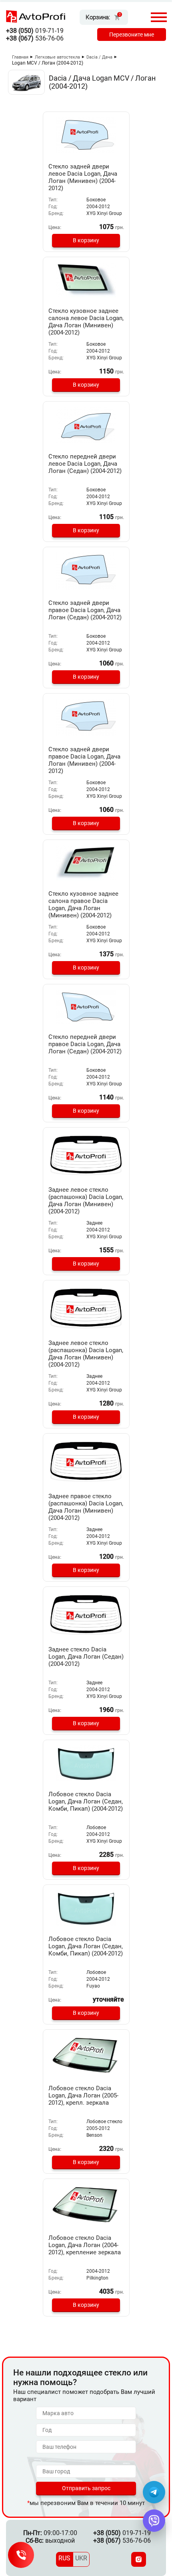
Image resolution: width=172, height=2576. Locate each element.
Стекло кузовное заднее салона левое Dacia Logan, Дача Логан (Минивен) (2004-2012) (86, 322)
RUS (64, 2558)
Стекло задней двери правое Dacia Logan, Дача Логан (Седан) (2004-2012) (85, 610)
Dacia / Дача (99, 57)
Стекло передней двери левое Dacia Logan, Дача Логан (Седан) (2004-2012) (85, 464)
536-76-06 (35, 38)
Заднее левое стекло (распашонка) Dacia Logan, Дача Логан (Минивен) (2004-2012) (86, 1201)
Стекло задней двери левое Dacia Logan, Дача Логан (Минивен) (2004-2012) (83, 177)
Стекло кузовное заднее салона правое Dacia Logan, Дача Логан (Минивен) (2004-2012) (83, 905)
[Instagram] (139, 2559)
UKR (81, 2558)
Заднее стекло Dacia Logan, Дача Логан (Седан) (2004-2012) (86, 1657)
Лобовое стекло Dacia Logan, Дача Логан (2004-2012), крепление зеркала (85, 2245)
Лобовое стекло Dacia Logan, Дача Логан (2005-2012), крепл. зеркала (83, 2095)
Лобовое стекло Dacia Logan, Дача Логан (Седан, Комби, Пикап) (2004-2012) (86, 1801)
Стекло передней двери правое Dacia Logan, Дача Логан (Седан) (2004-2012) (85, 1044)
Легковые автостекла (57, 57)
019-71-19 (35, 31)
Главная (20, 57)
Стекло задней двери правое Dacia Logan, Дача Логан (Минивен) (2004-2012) (84, 760)
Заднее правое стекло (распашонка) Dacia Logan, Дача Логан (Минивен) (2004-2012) (86, 1507)
